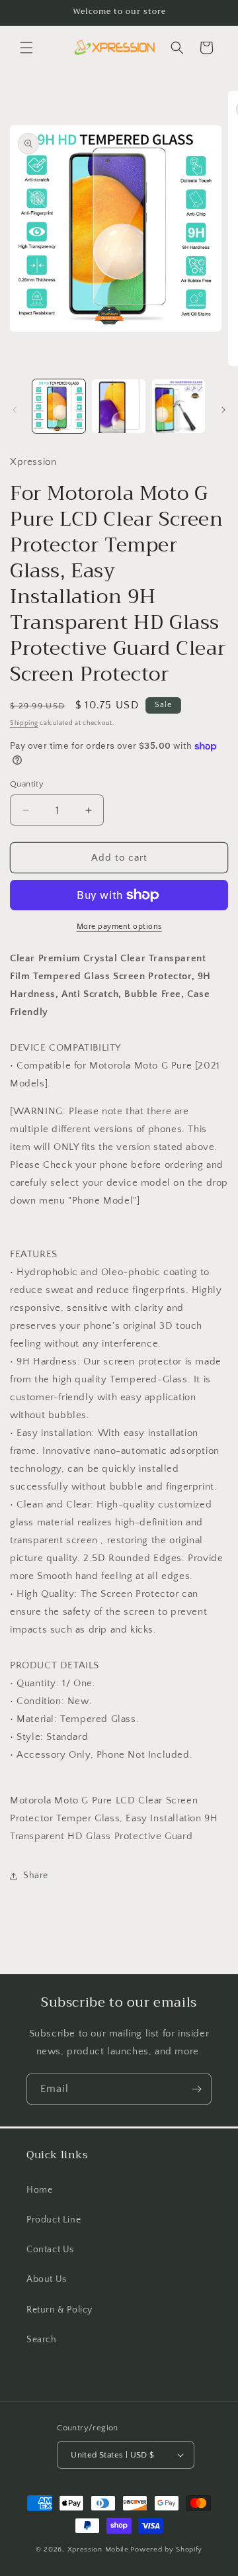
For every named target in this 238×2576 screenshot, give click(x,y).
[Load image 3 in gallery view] (178, 406)
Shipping (24, 723)
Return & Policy (59, 2310)
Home (39, 2190)
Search (42, 2340)
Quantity (27, 784)
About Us (47, 2279)
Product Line (54, 2220)
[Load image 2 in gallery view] (118, 406)
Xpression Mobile (98, 2550)
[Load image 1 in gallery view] (59, 406)
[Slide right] (223, 410)
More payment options (119, 927)
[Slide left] (15, 410)
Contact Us (50, 2250)
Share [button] (36, 1876)
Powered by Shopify (166, 2550)
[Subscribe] (196, 2089)
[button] (26, 48)
